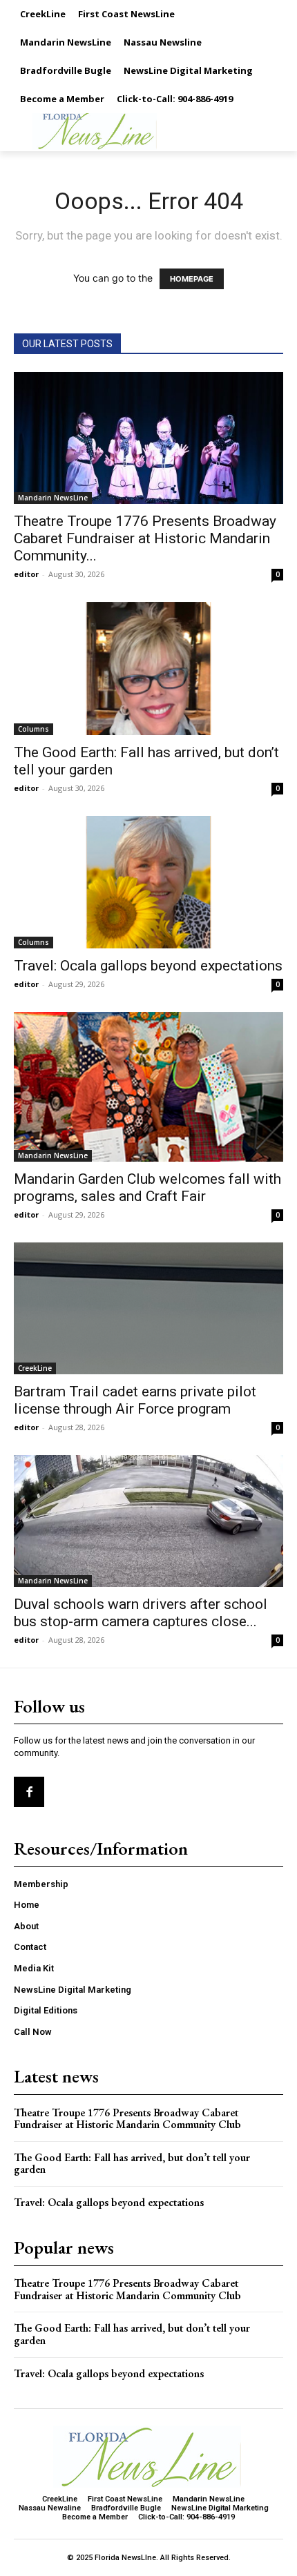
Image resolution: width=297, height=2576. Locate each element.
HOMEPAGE (192, 279)
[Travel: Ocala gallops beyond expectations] (148, 882)
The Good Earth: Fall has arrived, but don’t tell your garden (132, 2164)
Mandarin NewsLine (53, 498)
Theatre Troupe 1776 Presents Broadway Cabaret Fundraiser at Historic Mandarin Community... (145, 538)
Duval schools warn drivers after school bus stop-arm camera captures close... (141, 1613)
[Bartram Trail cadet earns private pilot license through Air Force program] (148, 1308)
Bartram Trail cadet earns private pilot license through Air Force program (135, 1400)
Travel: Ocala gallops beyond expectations (148, 966)
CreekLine (35, 1368)
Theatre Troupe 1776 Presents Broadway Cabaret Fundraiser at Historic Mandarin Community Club (127, 2119)
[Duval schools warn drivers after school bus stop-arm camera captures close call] (148, 1521)
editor (26, 574)
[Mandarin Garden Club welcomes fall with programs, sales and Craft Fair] (148, 1087)
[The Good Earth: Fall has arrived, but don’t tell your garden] (148, 669)
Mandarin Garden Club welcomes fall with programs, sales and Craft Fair (147, 1188)
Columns (33, 729)
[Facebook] (29, 1792)
